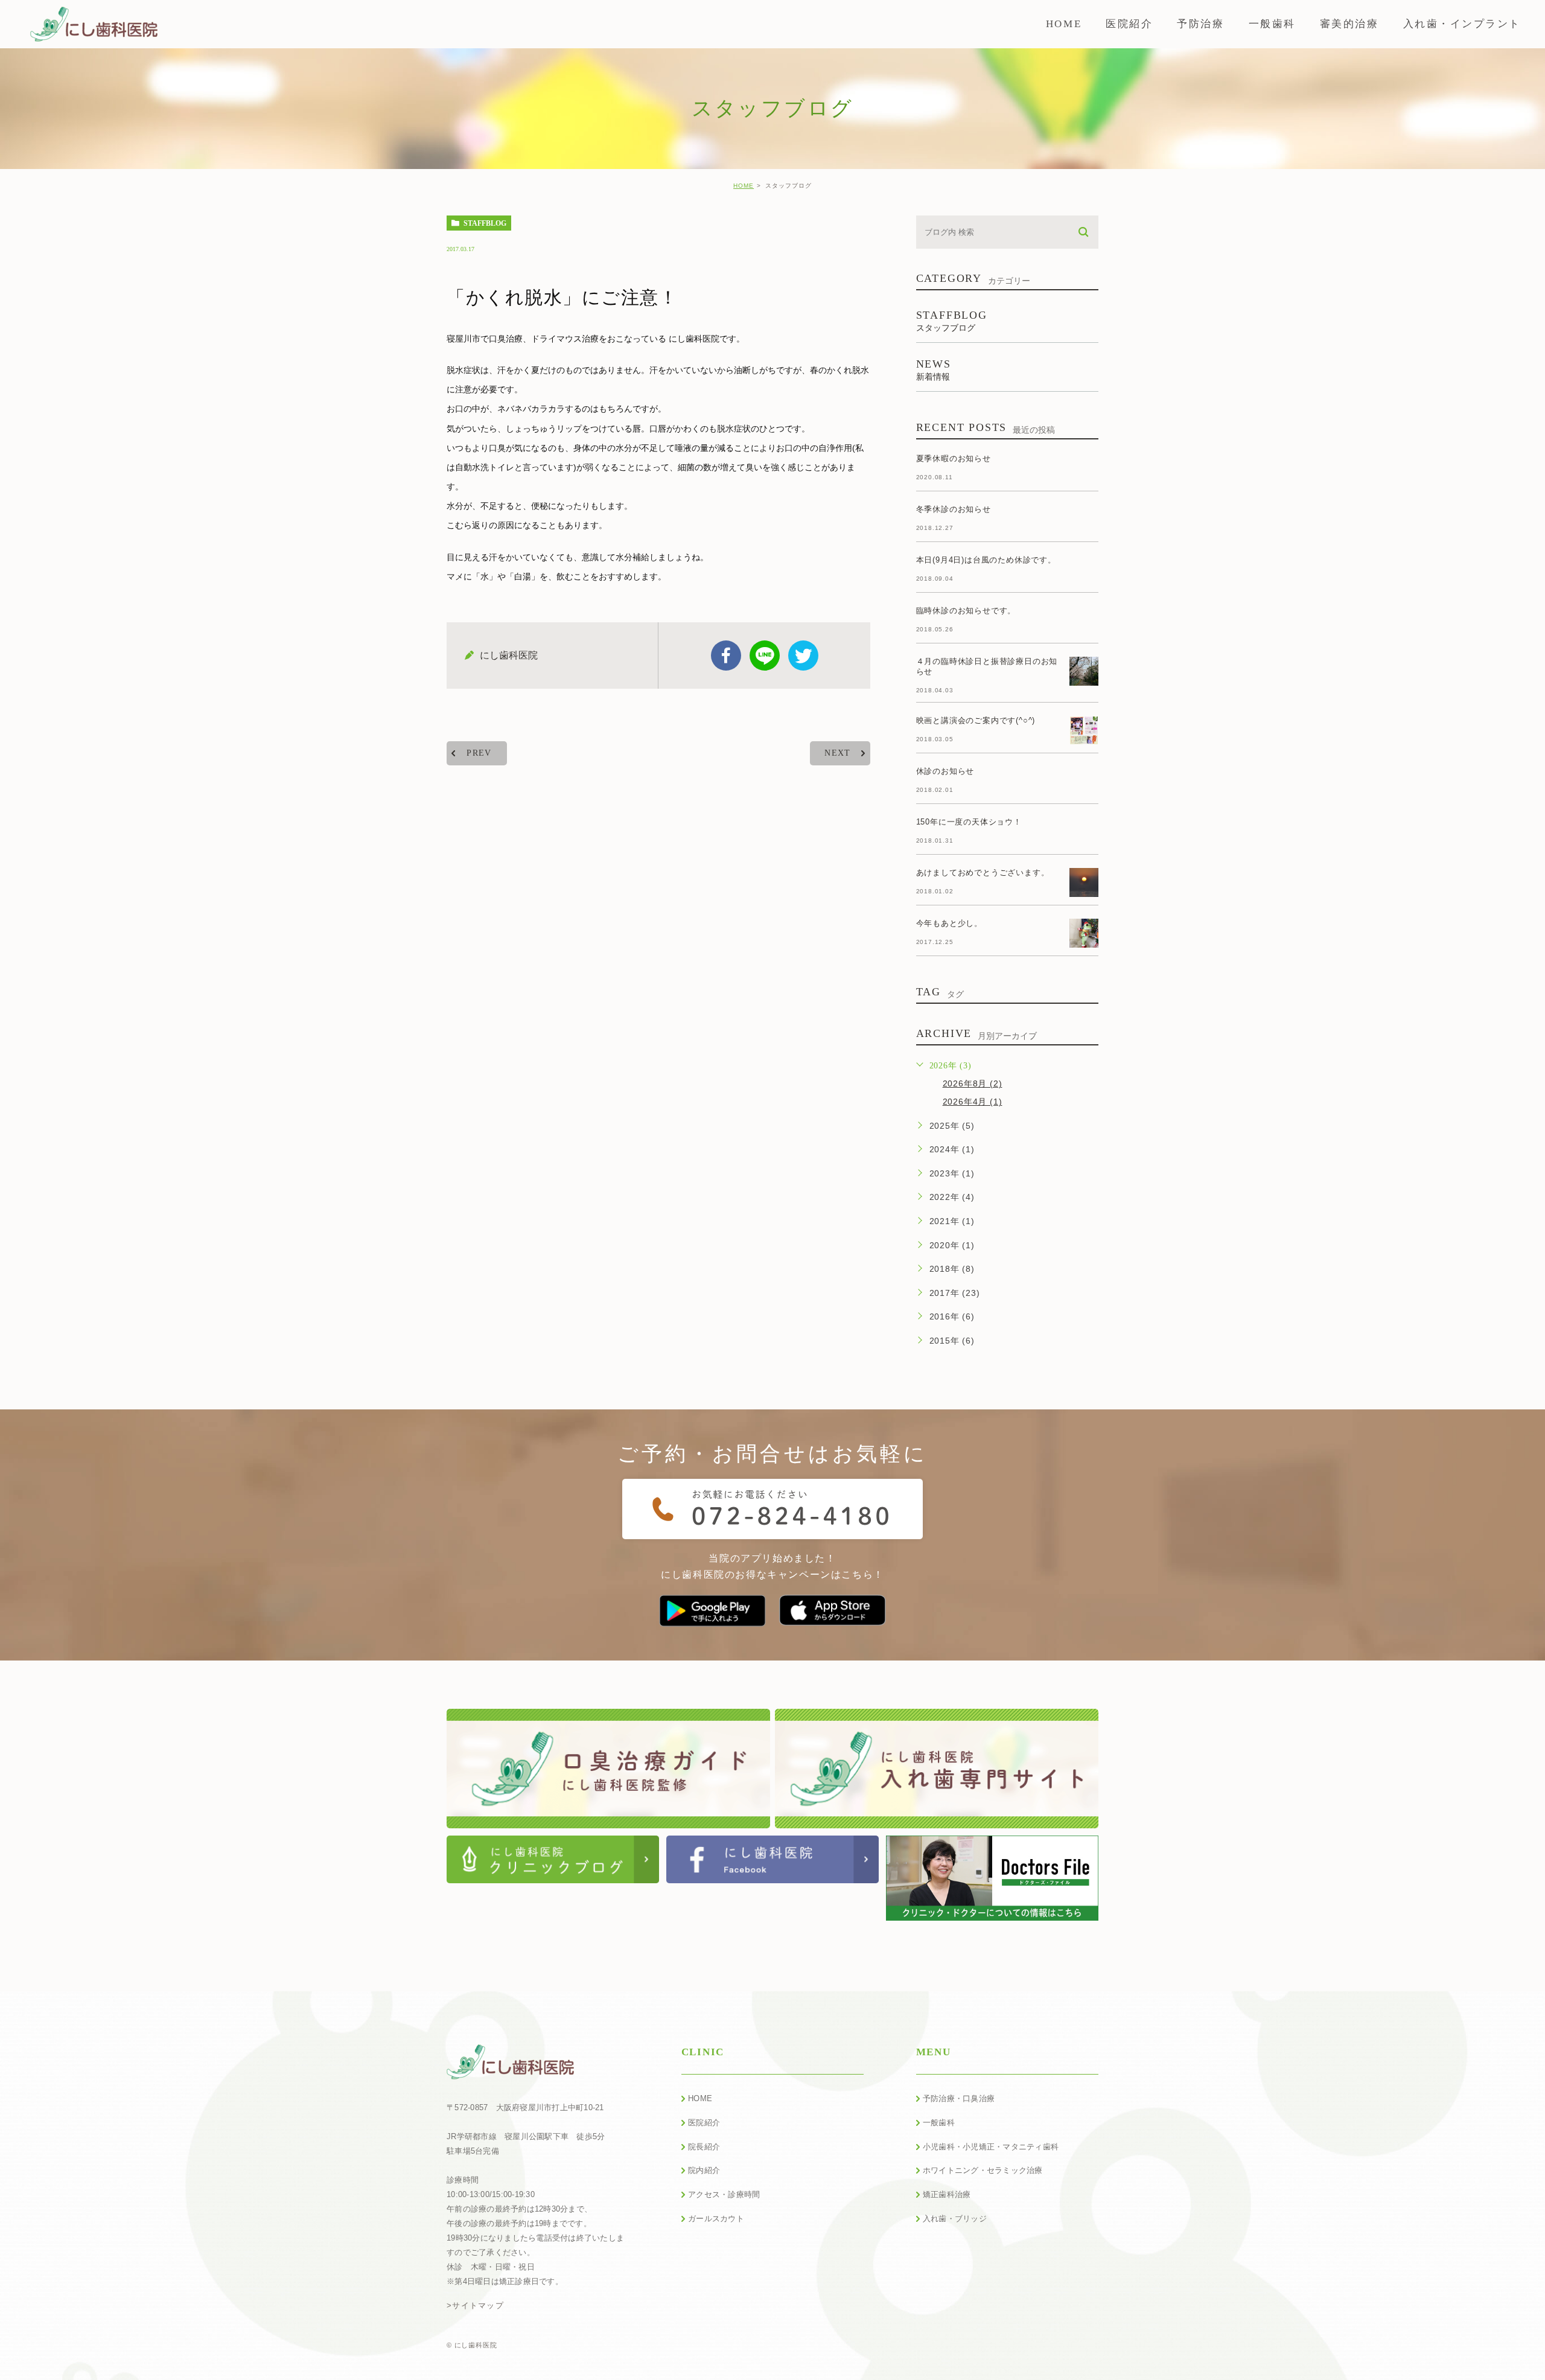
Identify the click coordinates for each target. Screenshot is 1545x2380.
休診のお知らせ (945, 771)
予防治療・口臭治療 (959, 2098)
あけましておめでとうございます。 (983, 873)
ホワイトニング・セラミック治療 (983, 2170)
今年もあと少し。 (949, 923)
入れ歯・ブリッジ (955, 2219)
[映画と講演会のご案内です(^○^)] (1084, 730)
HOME (744, 186)
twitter (803, 656)
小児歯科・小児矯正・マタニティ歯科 (991, 2147)
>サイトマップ (475, 2305)
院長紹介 (704, 2147)
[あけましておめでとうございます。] (1084, 882)
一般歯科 (939, 2123)
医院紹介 (704, 2123)
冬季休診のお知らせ (954, 509)
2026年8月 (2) (973, 1083)
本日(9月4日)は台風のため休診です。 (986, 560)
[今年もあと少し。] (1084, 933)
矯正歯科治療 (947, 2194)
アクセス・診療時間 (724, 2194)
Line (765, 656)
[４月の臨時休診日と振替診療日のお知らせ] (1084, 671)
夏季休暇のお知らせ (954, 458)
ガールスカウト (716, 2219)
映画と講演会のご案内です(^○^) (976, 720)
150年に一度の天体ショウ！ (969, 822)
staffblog (485, 223)
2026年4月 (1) (973, 1102)
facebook (726, 656)
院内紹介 (704, 2170)
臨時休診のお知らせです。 (966, 611)
